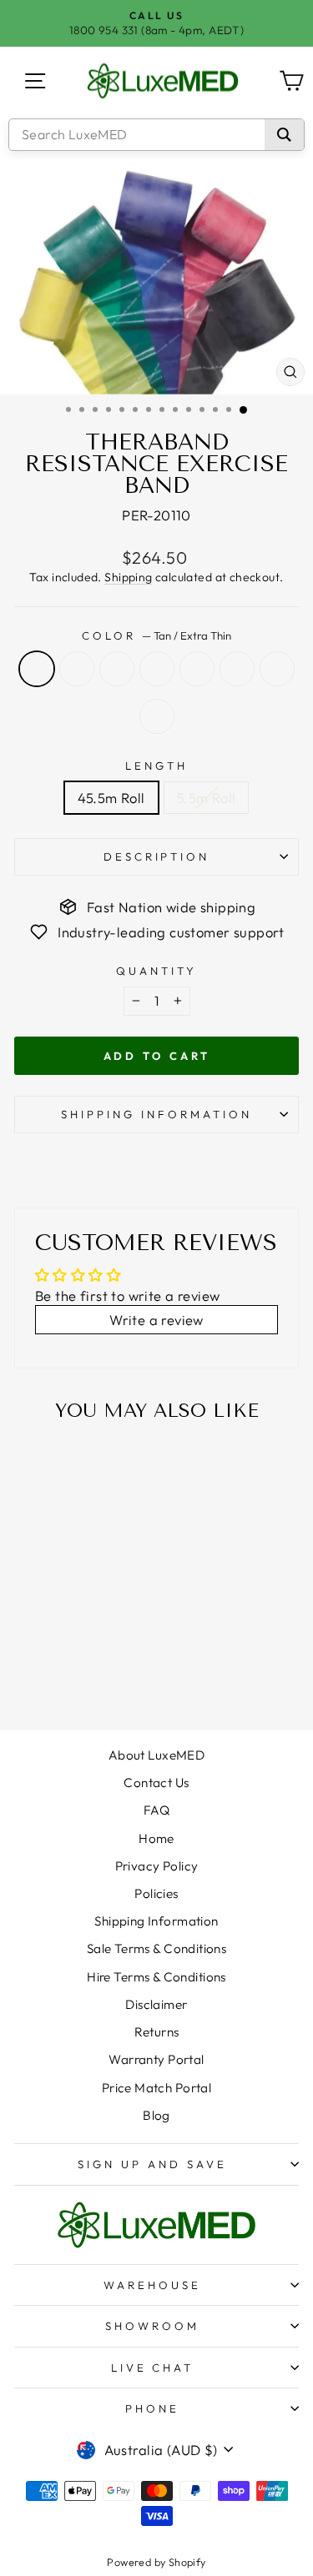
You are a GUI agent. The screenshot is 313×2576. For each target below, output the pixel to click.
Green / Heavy (157, 669)
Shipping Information (156, 1921)
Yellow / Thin (77, 669)
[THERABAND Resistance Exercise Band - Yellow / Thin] (49, 1657)
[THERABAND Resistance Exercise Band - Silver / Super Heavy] (68, 1673)
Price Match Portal (156, 2088)
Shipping (128, 577)
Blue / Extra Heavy (197, 669)
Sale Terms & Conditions (157, 1948)
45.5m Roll (111, 798)
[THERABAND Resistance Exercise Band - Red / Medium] (68, 1657)
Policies (156, 1893)
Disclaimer (156, 2004)
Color (156, 635)
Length (156, 766)
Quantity (156, 971)
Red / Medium (117, 669)
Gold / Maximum (157, 716)
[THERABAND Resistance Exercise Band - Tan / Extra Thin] (30, 1657)
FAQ (156, 1810)
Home (156, 1838)
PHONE (152, 2408)
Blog (156, 2115)
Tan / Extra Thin (37, 669)
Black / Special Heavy (237, 669)
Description (157, 856)
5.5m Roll (207, 798)
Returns (157, 2032)
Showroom (152, 2326)
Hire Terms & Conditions (156, 1977)
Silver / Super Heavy (277, 669)
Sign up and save (152, 2164)
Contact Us (156, 1783)
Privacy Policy (157, 1866)
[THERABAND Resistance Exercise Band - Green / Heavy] (87, 1657)
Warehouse (152, 2285)
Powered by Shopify (156, 2562)
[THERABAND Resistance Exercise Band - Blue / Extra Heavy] (106, 1657)
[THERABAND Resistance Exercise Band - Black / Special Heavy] (49, 1673)
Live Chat (153, 2368)
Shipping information (156, 1114)
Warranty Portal (156, 2059)
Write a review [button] (156, 1320)
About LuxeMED (156, 1755)
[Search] (284, 135)
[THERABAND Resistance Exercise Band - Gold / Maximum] (87, 1673)
